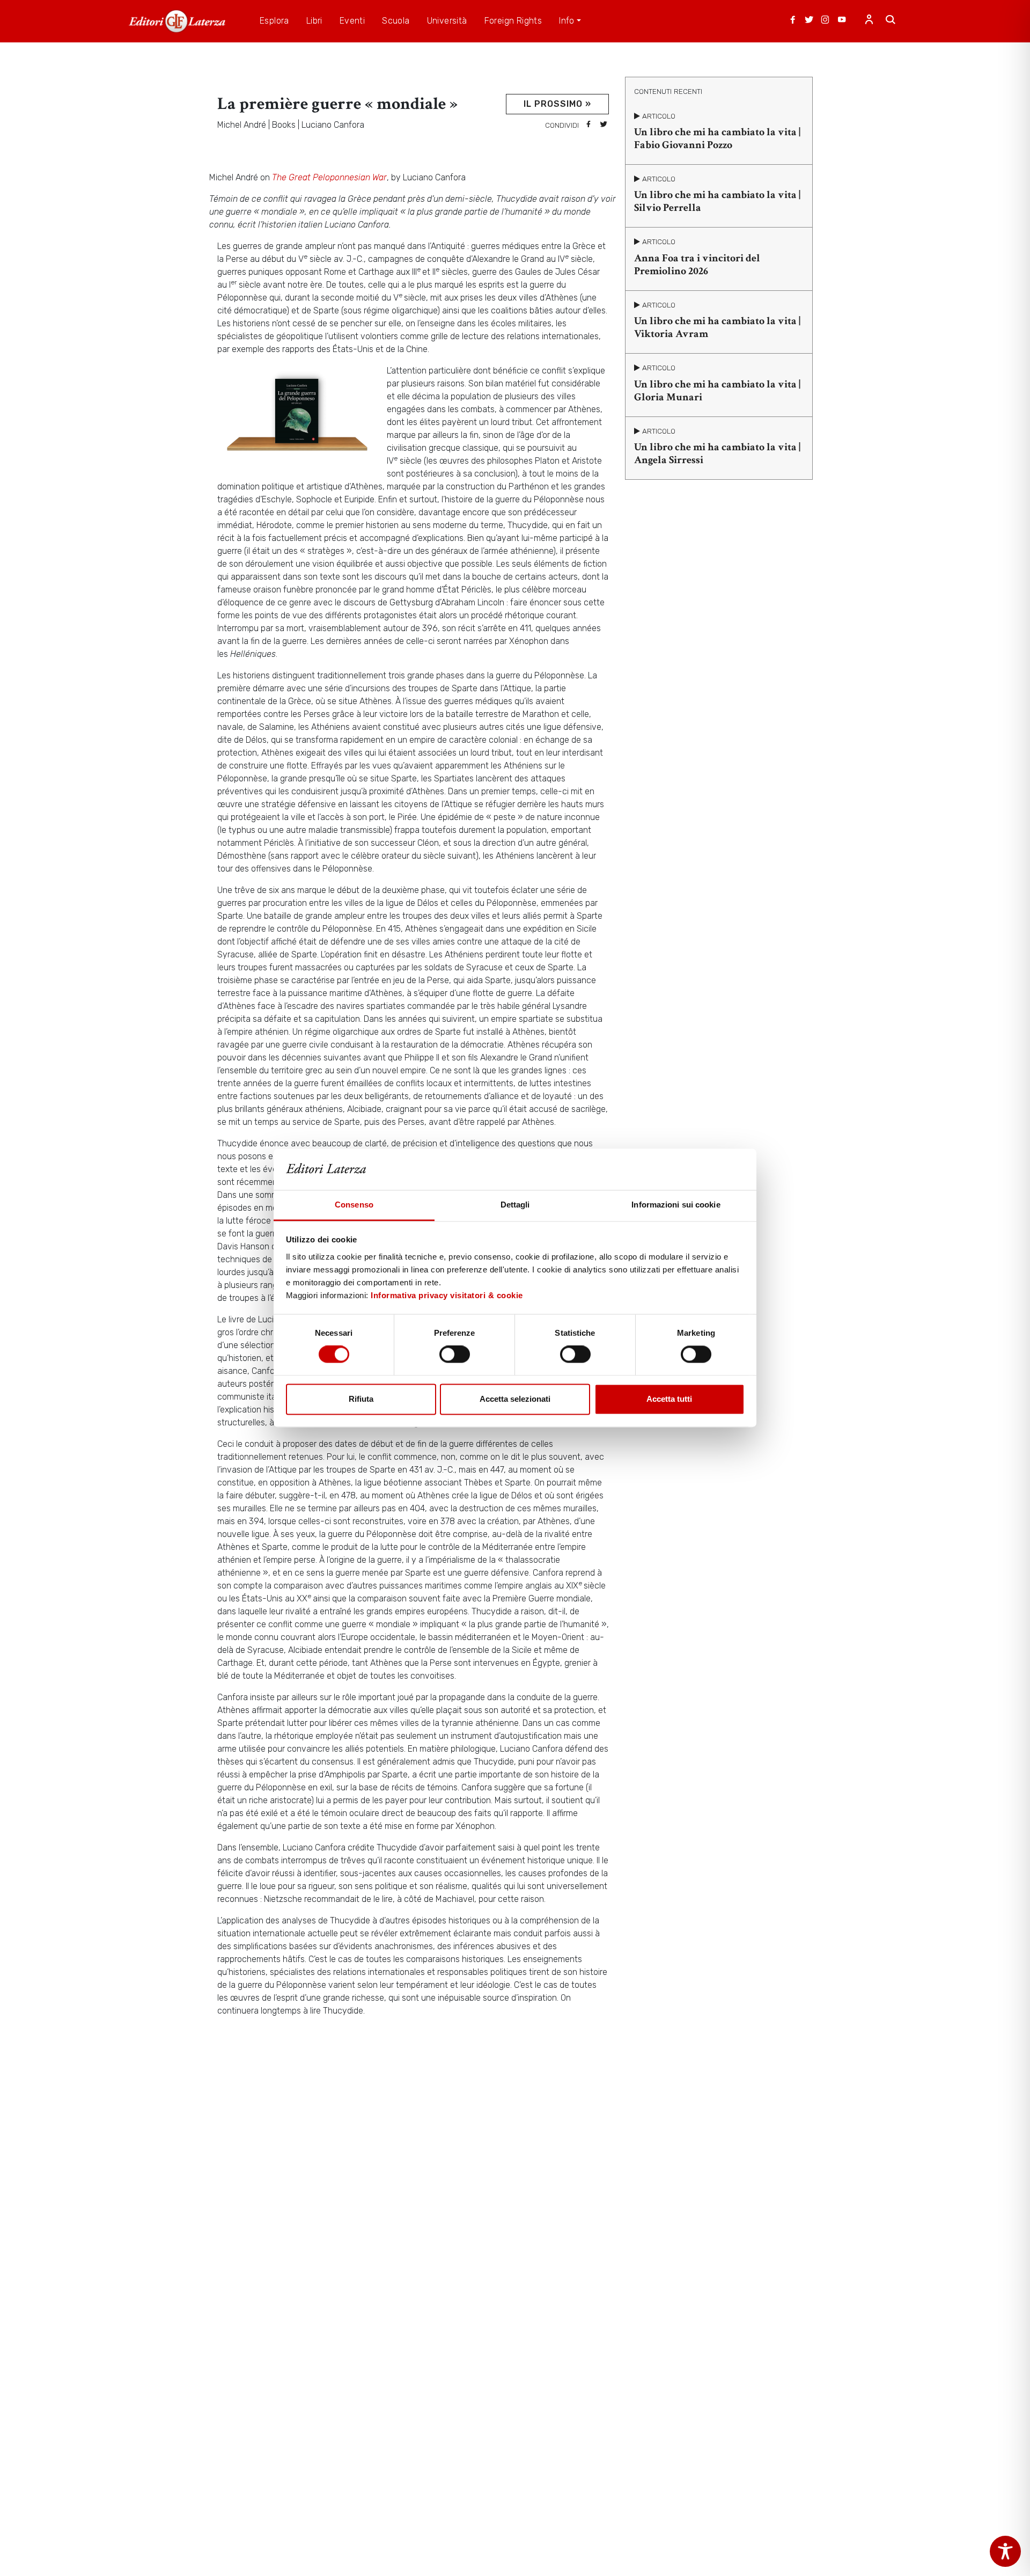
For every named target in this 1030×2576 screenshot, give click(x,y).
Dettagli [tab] (515, 1205)
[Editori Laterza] (177, 21)
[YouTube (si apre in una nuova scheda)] (842, 21)
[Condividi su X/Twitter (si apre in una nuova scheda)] (604, 125)
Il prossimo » (557, 104)
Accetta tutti (669, 1399)
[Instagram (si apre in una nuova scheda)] (825, 21)
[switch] (455, 1355)
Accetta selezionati (515, 1399)
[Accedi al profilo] (869, 21)
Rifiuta (361, 1399)
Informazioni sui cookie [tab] (676, 1205)
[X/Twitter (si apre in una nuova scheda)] (809, 21)
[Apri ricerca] (891, 21)
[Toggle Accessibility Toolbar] (1005, 2551)
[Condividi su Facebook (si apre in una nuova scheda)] (588, 125)
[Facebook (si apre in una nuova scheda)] (793, 21)
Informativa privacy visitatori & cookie (447, 1295)
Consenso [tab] (354, 1205)
